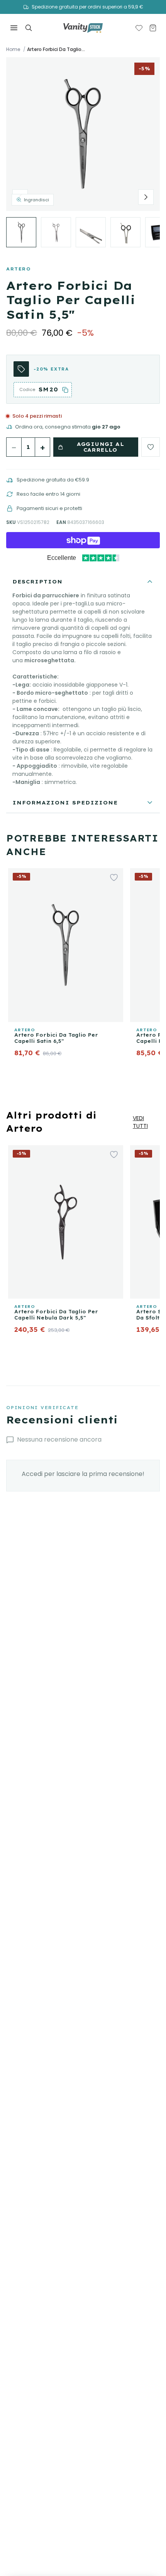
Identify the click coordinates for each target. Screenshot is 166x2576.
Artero (19, 269)
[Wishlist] (139, 28)
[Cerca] (29, 28)
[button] (83, 134)
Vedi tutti (140, 1122)
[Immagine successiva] (146, 197)
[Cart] (153, 28)
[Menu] (14, 28)
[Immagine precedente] (20, 197)
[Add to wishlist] (151, 447)
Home (13, 49)
